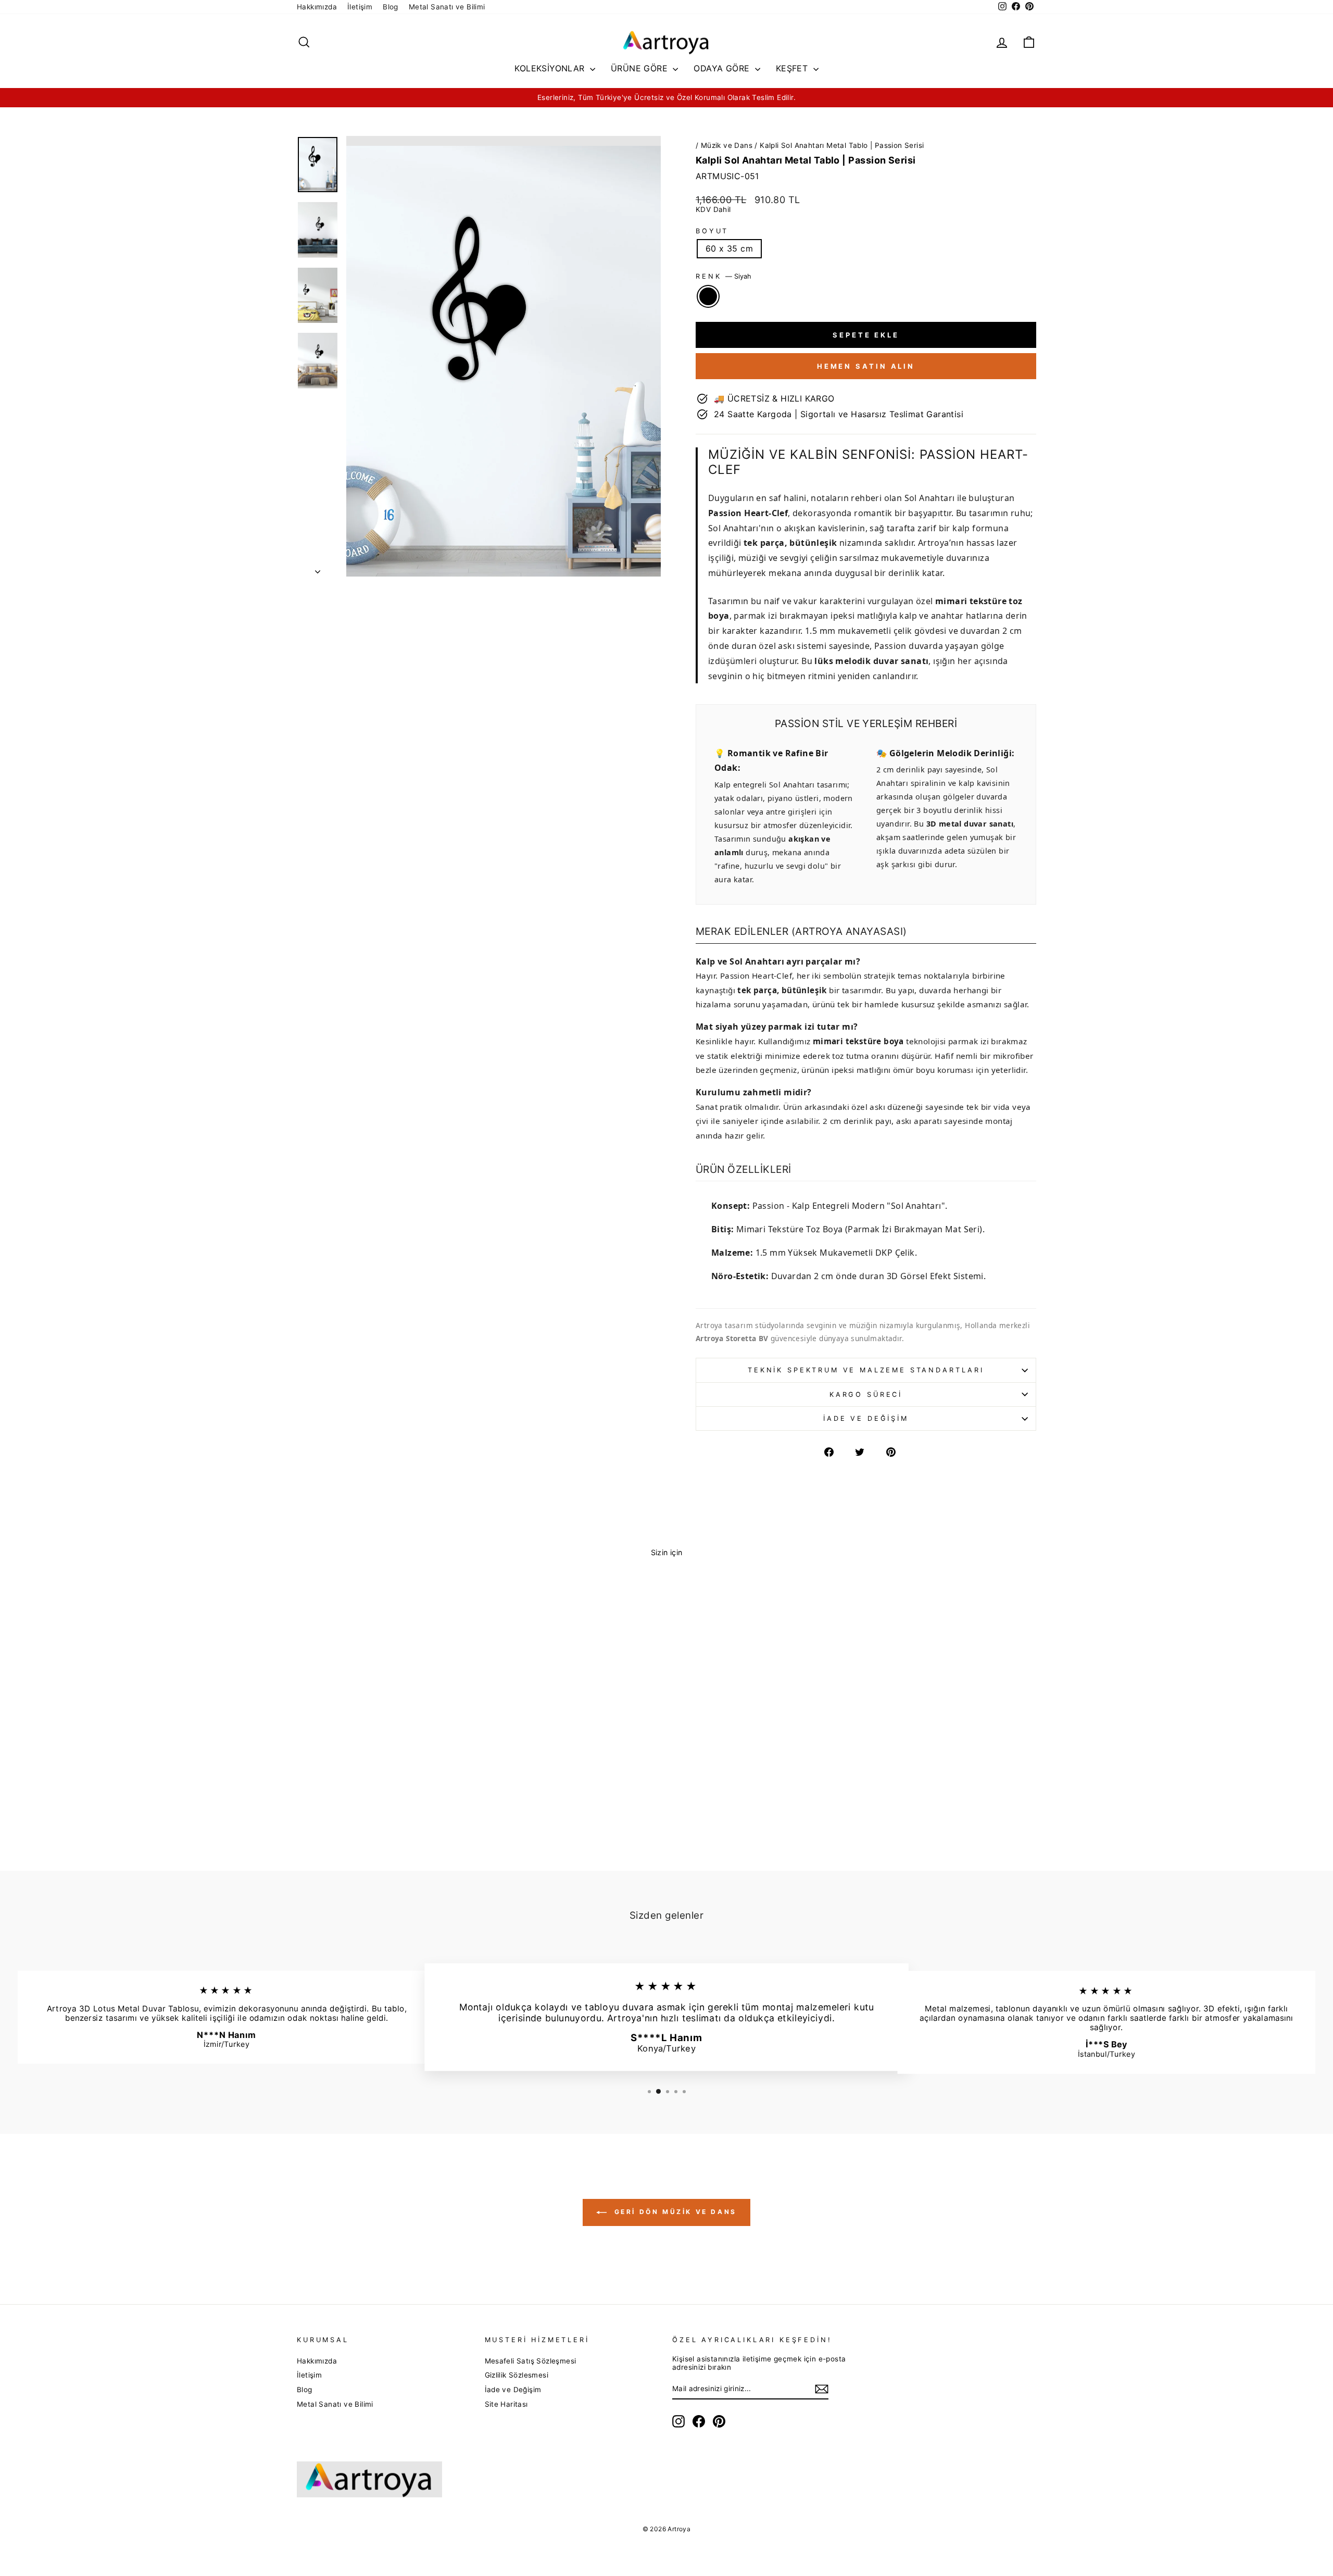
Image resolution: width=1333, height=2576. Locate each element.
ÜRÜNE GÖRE (640, 68)
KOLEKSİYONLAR (551, 68)
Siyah (708, 296)
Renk (724, 276)
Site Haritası (506, 2404)
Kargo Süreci (866, 1395)
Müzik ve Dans (727, 145)
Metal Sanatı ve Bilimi (447, 7)
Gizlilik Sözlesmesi (517, 2375)
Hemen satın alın (866, 366)
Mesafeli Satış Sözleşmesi (531, 2361)
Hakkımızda (317, 7)
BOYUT (712, 231)
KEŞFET (793, 68)
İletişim (360, 7)
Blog (391, 7)
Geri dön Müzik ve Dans (674, 2212)
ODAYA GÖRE (723, 68)
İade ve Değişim (866, 1418)
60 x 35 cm (729, 248)
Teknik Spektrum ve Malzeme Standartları (866, 1370)
